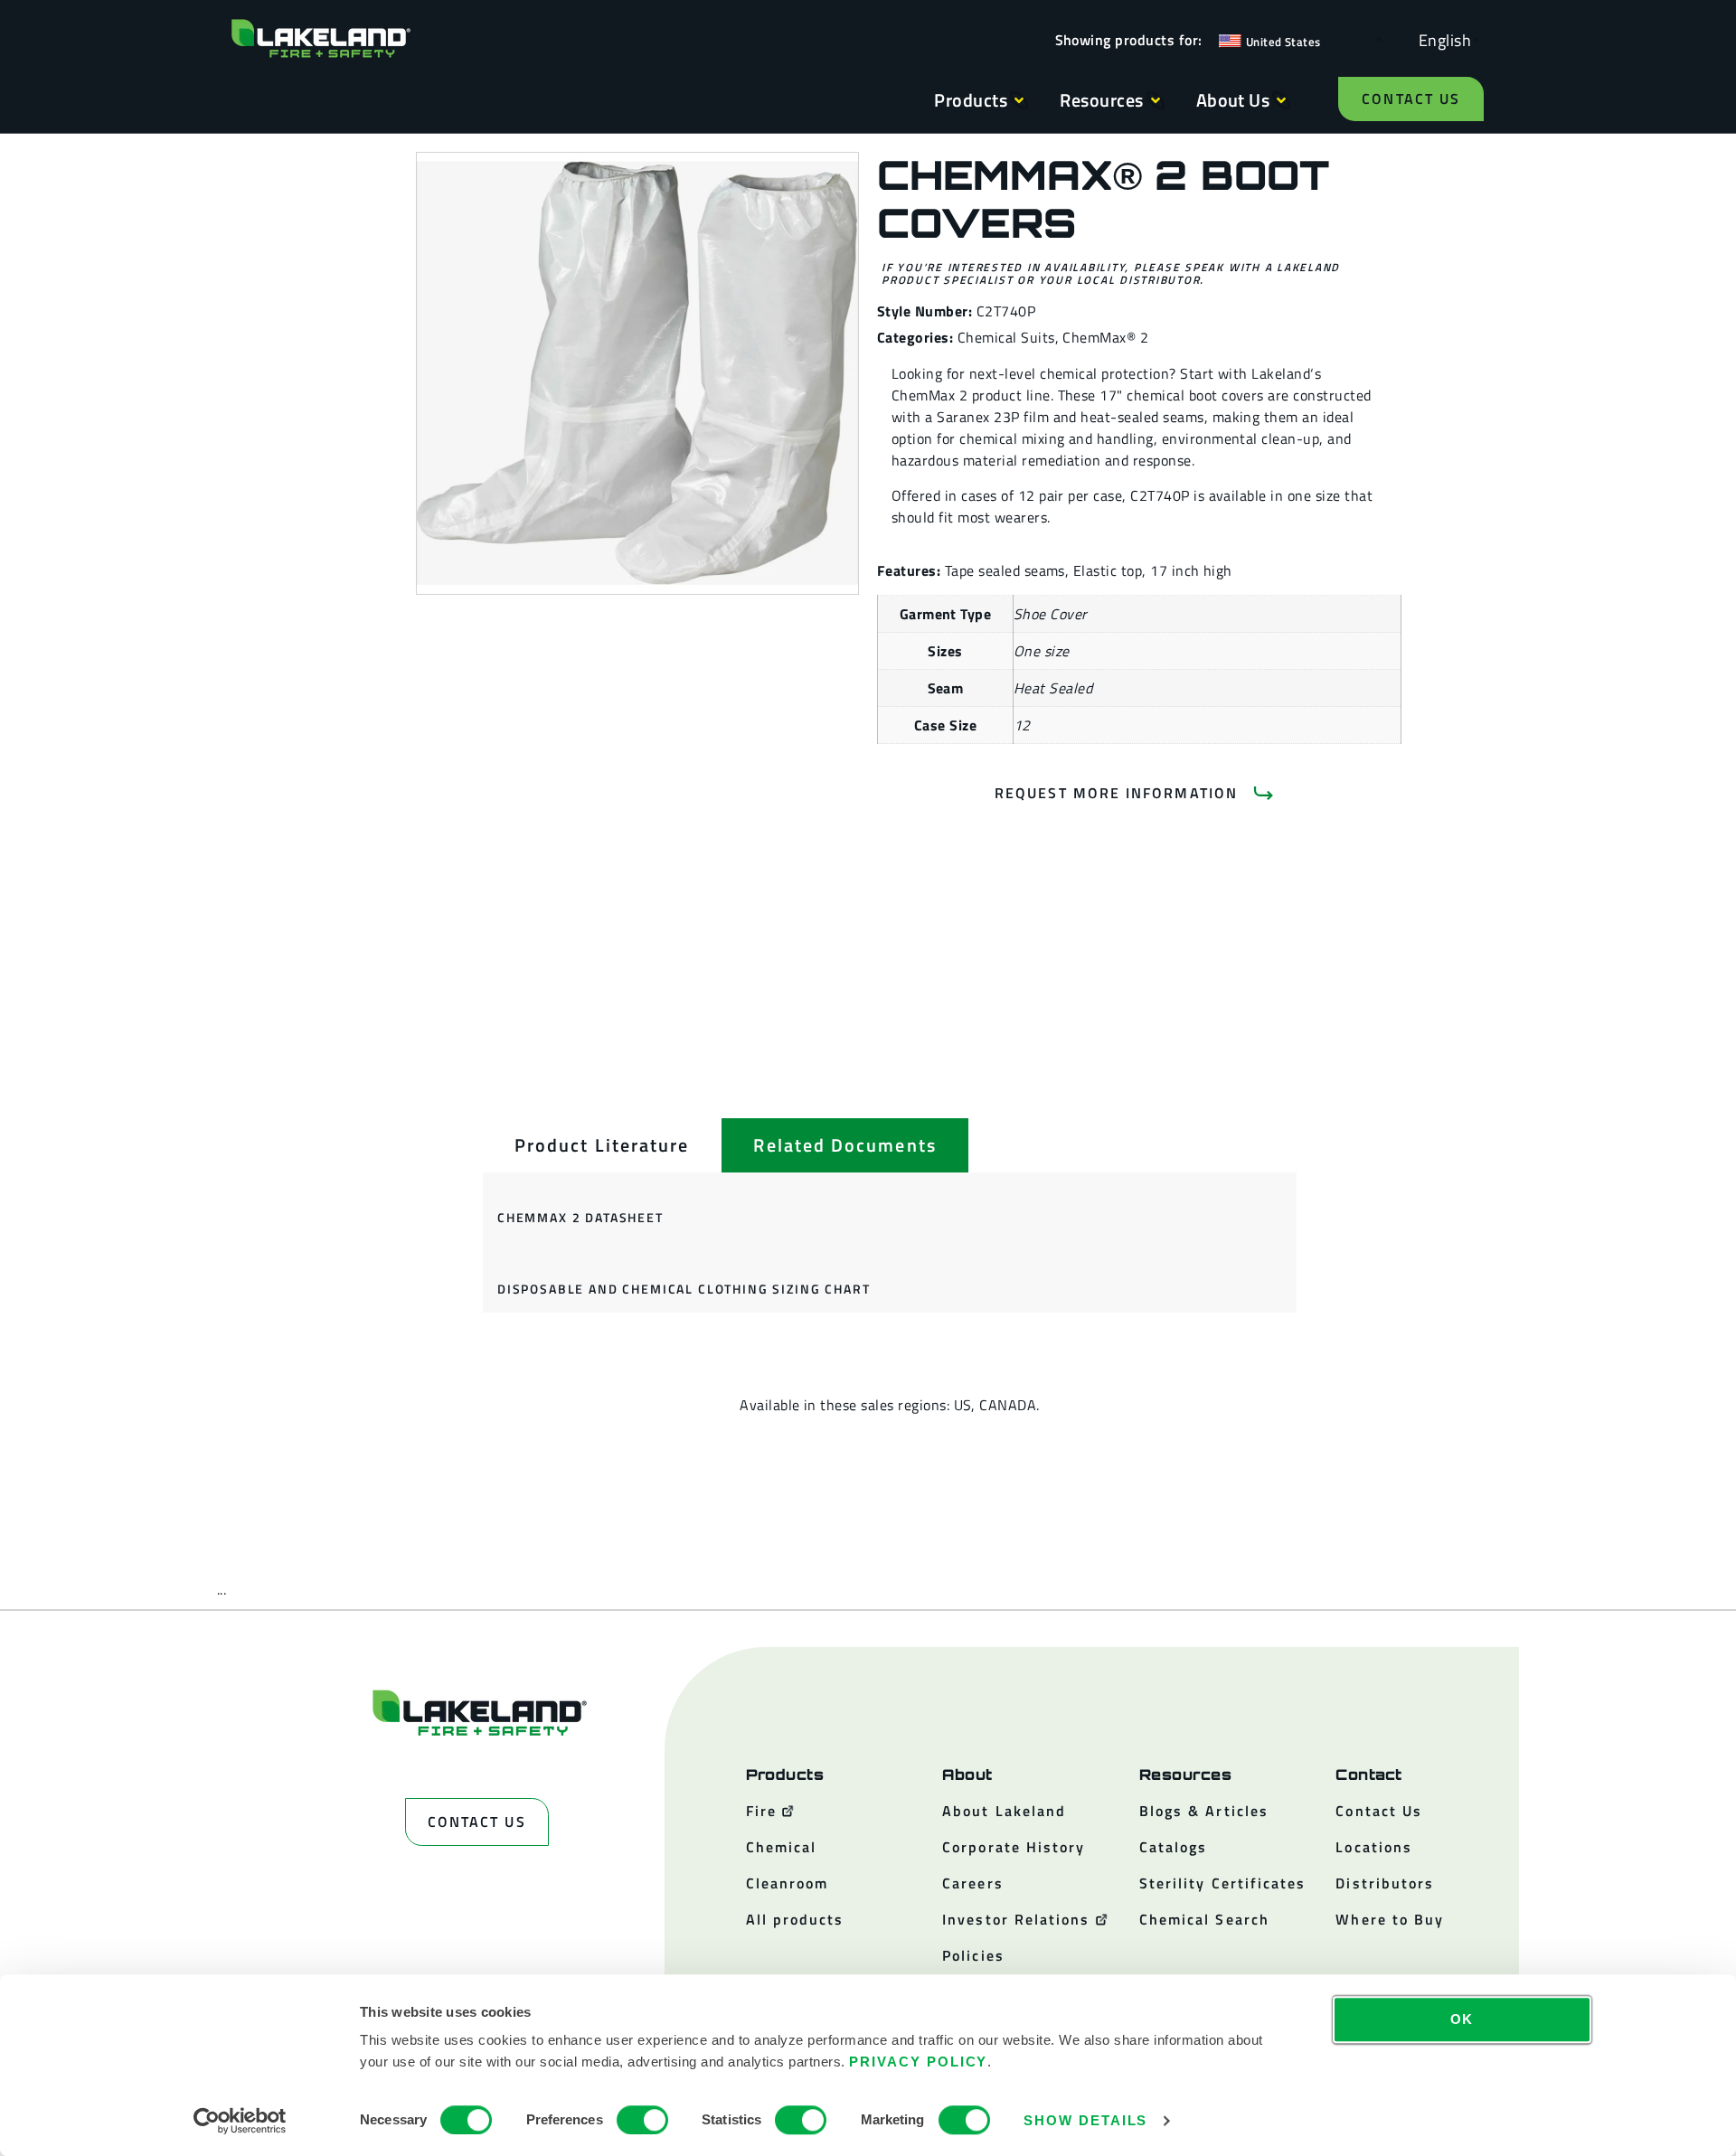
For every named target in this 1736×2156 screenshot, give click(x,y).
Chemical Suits (1006, 337)
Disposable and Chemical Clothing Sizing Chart (684, 1289)
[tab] (602, 1145)
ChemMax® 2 (1105, 337)
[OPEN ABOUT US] (1281, 100)
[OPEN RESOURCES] (1156, 100)
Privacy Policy (918, 2062)
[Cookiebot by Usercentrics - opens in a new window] (240, 2121)
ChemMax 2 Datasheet (580, 1217)
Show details (1085, 2120)
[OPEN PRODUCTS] (1019, 100)
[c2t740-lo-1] (637, 373)
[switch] (642, 2120)
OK (1462, 2019)
